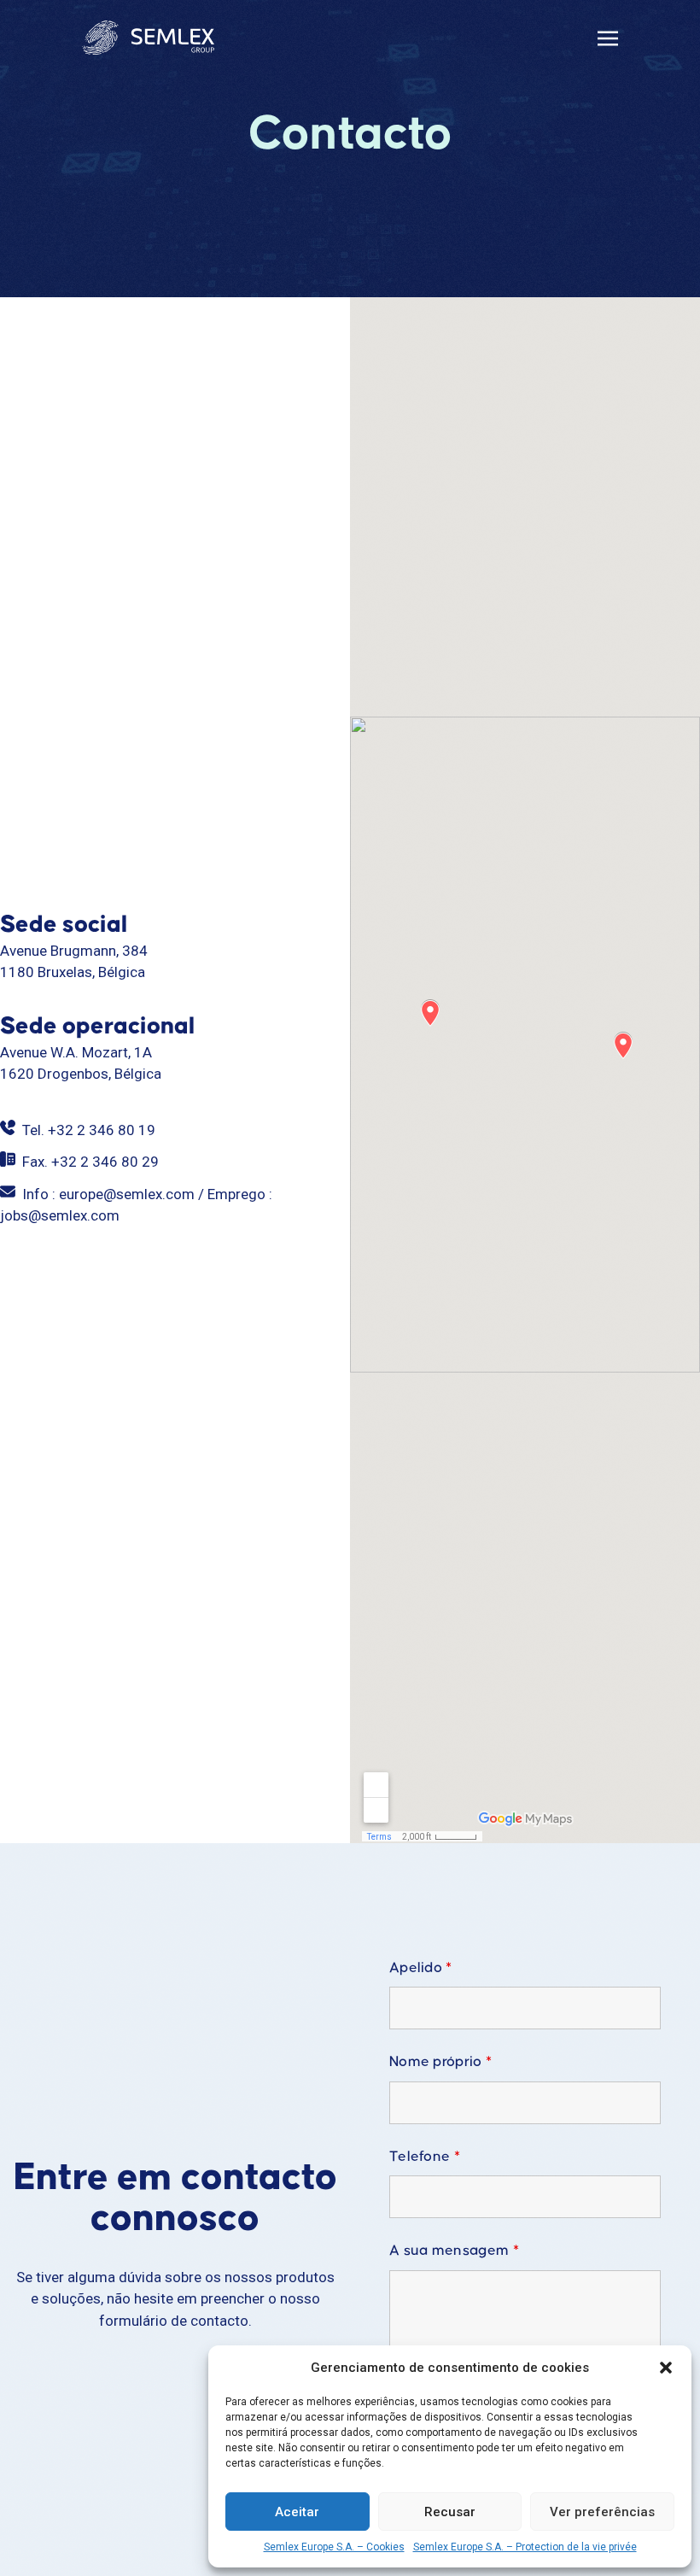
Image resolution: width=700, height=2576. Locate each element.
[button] (666, 2368)
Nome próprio (440, 2062)
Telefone (425, 2157)
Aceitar (297, 2512)
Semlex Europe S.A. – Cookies (334, 2547)
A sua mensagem (454, 2251)
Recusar (450, 2512)
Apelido (421, 1968)
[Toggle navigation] (608, 37)
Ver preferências (602, 2512)
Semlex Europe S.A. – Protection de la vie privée (525, 2547)
